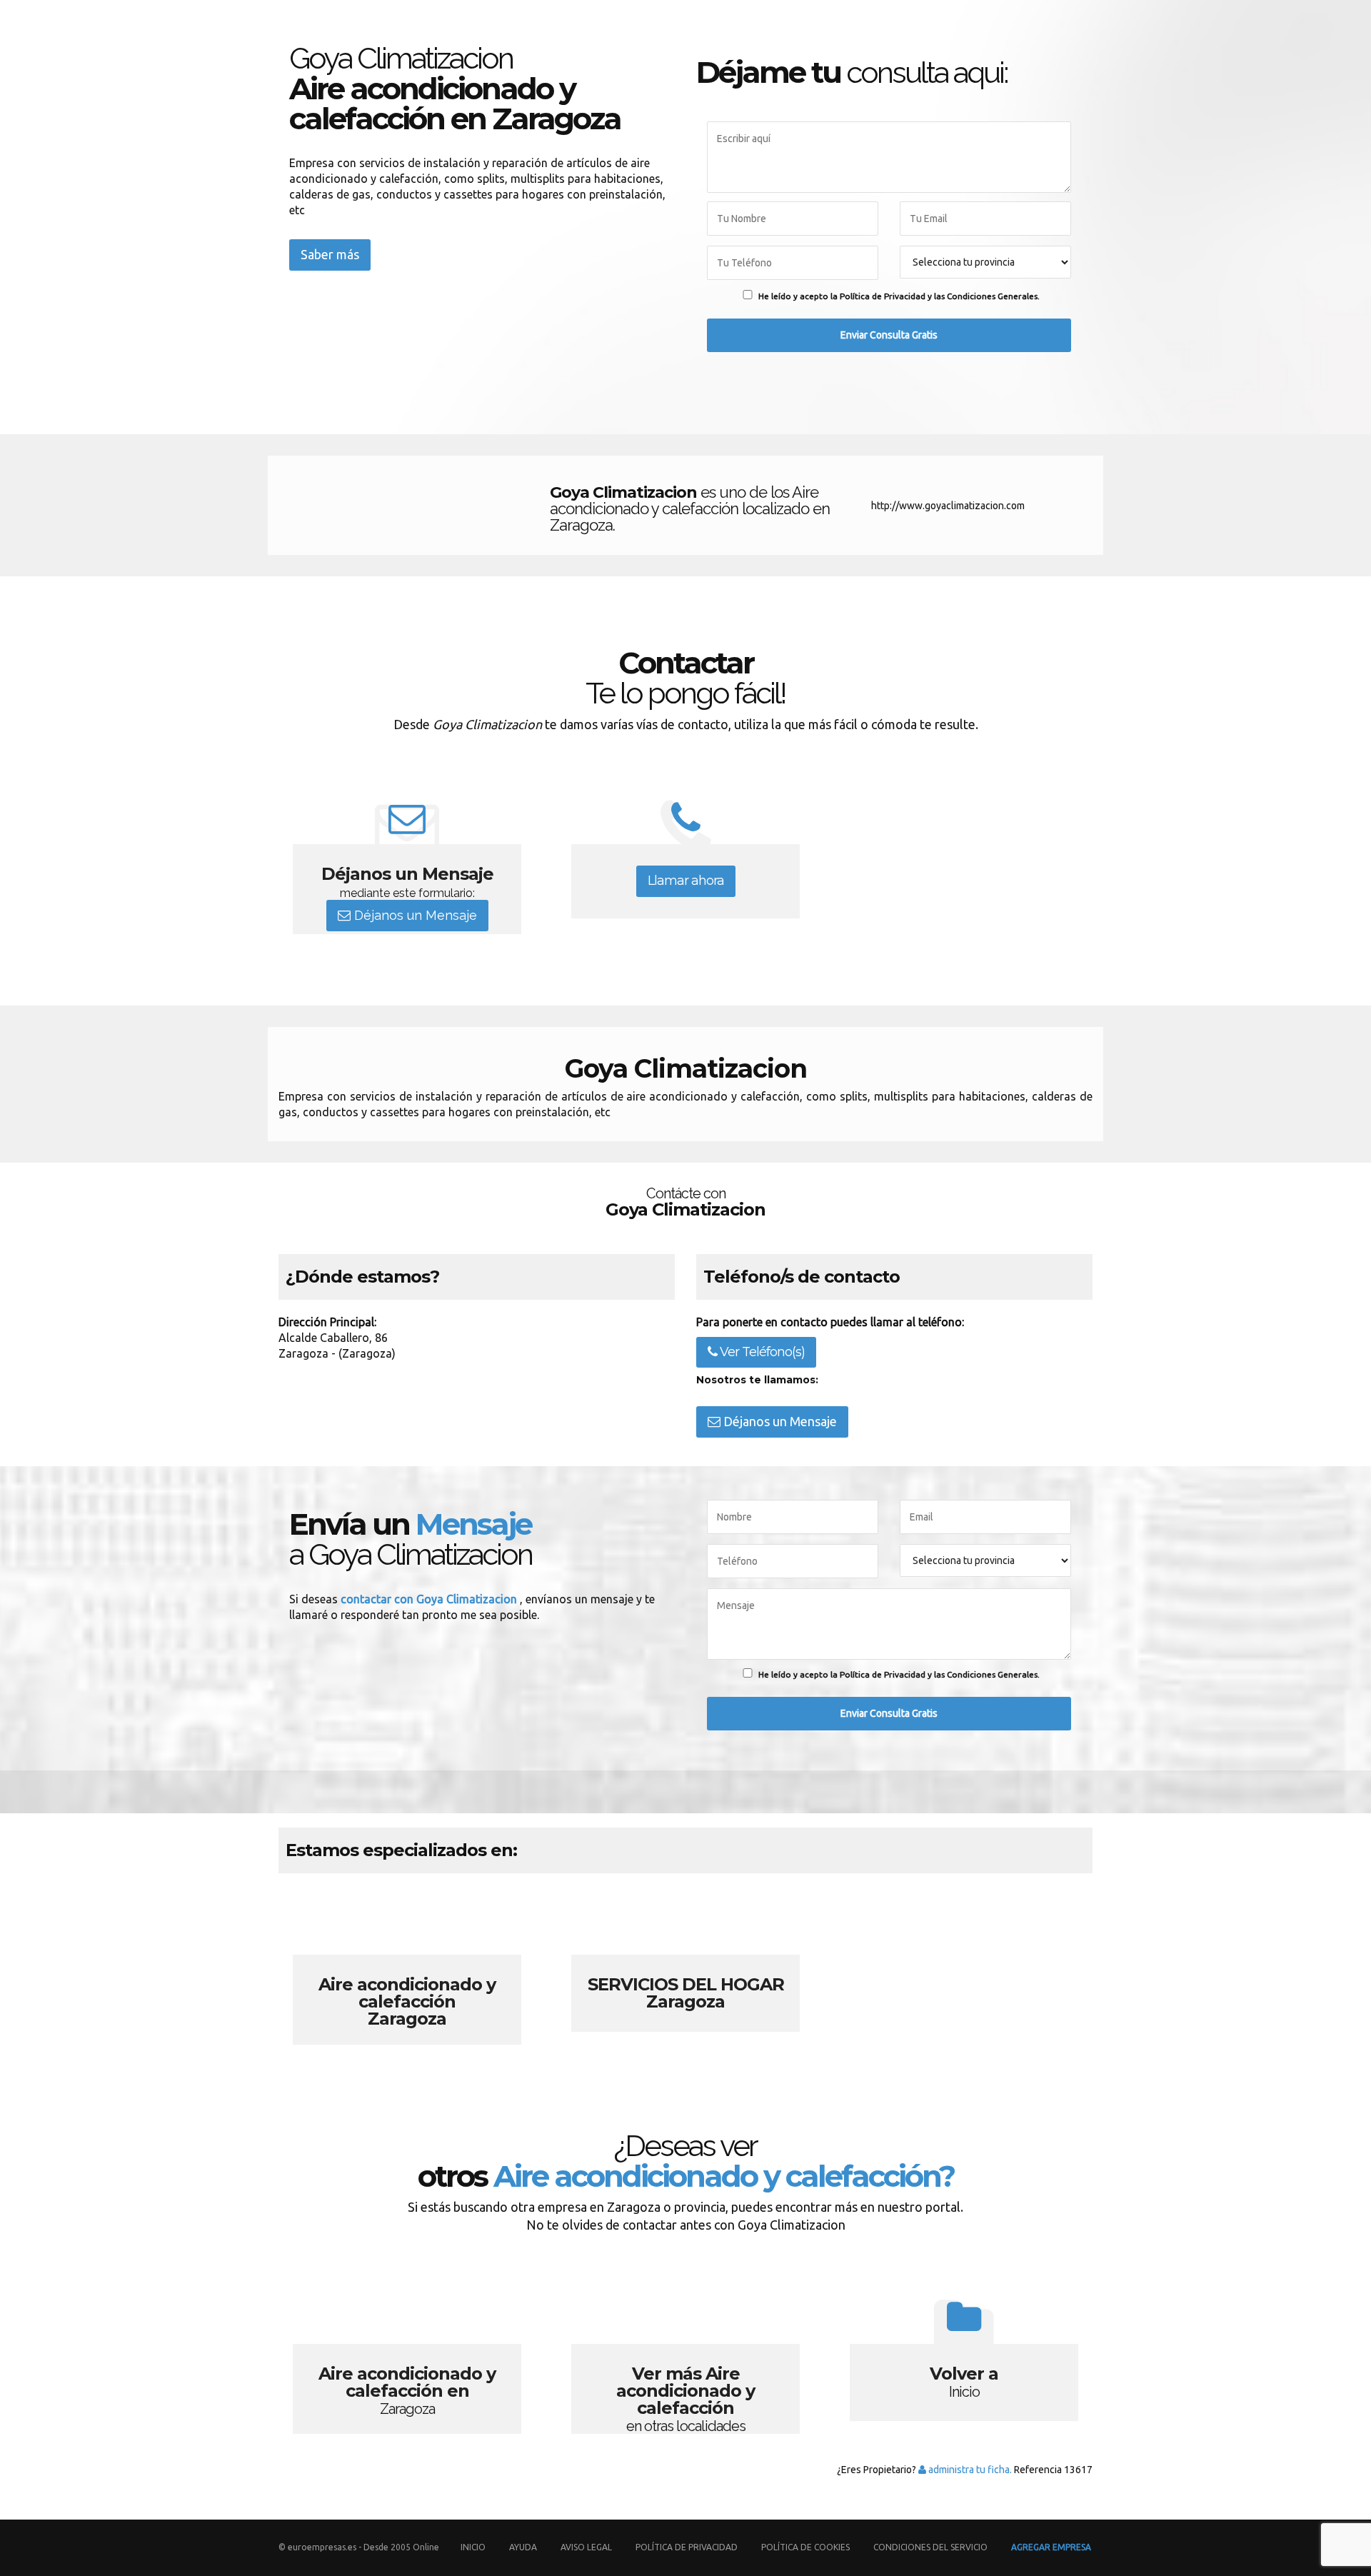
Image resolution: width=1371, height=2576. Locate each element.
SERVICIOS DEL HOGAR (685, 1966)
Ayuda (523, 2547)
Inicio (473, 2547)
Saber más (330, 254)
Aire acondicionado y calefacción (407, 1966)
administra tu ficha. (969, 2470)
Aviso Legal (586, 2547)
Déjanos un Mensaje (414, 915)
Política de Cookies (805, 2547)
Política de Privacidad (688, 2547)
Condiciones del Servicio (930, 2547)
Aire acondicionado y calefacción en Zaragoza (407, 2355)
